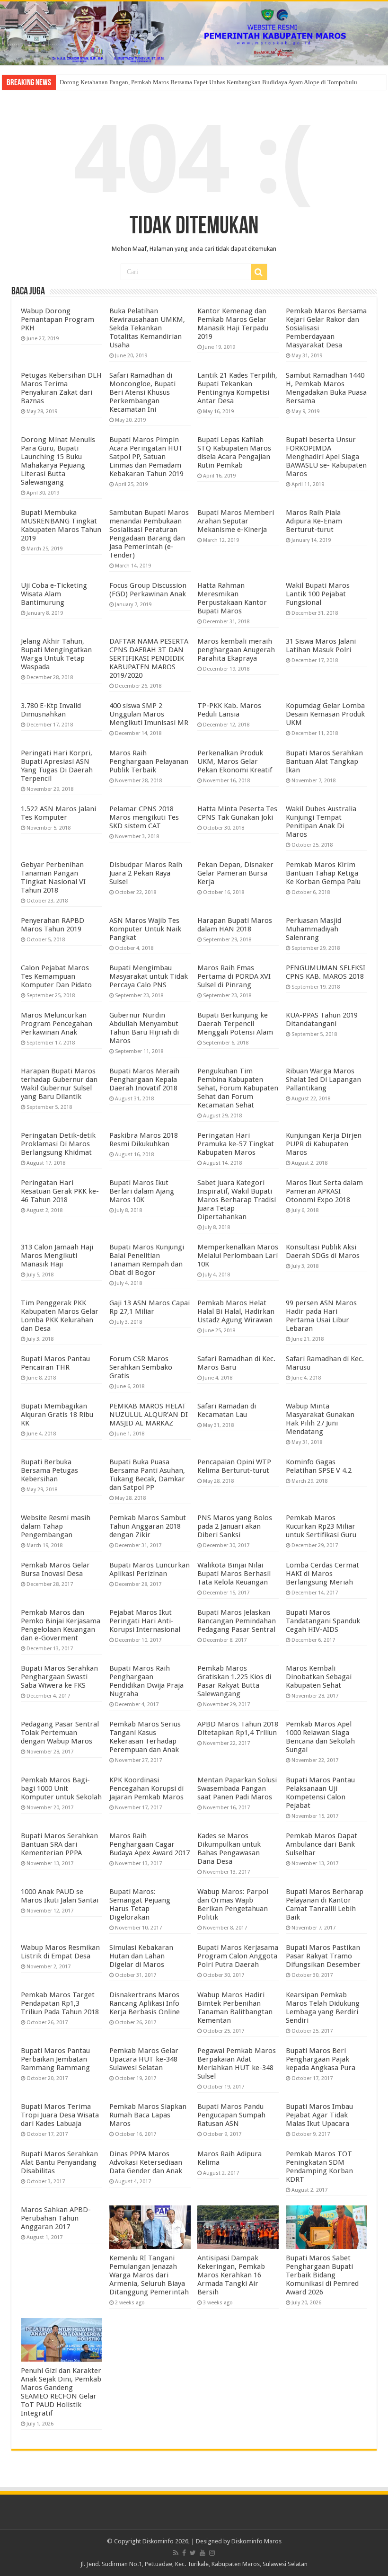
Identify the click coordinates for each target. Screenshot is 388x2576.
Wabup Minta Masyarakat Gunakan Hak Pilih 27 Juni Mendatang (320, 1419)
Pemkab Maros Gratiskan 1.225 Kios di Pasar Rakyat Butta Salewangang (234, 1681)
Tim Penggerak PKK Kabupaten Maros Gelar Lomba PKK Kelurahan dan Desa (60, 1316)
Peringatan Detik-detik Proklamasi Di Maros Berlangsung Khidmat (58, 1144)
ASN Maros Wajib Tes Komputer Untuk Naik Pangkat (145, 929)
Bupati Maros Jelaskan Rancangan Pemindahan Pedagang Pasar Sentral (237, 1621)
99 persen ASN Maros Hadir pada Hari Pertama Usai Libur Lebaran (321, 1316)
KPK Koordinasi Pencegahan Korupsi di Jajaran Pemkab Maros (146, 1788)
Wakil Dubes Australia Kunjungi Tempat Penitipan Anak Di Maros (321, 822)
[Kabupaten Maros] (194, 33)
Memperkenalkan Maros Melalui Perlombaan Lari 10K (238, 1256)
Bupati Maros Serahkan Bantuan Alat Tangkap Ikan (324, 761)
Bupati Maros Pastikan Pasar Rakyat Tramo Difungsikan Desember (323, 1956)
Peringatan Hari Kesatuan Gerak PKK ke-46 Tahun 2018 (60, 1191)
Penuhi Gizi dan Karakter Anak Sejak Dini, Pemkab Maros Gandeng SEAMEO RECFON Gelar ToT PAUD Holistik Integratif (61, 2392)
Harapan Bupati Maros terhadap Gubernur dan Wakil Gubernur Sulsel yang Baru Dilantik (59, 1084)
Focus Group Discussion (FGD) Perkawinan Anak (148, 590)
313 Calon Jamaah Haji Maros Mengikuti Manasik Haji (57, 1256)
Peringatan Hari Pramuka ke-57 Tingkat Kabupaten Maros (236, 1144)
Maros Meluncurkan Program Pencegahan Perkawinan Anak (57, 1024)
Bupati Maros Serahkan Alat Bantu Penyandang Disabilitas (59, 2162)
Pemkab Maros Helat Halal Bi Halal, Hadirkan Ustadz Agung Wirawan (236, 1311)
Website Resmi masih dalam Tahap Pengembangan (56, 1526)
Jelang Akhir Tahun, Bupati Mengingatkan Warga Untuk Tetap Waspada (56, 654)
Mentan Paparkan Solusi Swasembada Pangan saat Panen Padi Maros (237, 1788)
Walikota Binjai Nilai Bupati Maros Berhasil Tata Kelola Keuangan (234, 1574)
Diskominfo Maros (256, 2541)
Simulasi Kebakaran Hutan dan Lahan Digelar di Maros (141, 1956)
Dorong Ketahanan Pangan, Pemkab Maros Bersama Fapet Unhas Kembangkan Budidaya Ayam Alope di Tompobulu (208, 82)
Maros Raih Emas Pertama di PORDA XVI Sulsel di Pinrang (234, 976)
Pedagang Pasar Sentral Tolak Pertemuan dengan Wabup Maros (60, 1733)
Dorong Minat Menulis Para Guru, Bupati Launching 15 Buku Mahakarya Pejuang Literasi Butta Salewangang (58, 461)
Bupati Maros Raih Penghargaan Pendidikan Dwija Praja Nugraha (146, 1681)
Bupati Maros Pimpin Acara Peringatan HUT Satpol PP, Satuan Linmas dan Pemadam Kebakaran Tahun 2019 (146, 457)
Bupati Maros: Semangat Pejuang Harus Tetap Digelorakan (140, 1904)
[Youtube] (203, 2553)
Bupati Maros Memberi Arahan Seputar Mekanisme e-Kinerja (236, 521)
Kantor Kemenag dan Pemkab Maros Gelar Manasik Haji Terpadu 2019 (233, 324)
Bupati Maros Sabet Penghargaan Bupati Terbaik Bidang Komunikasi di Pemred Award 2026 (322, 2275)
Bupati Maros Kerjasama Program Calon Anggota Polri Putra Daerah (238, 1956)
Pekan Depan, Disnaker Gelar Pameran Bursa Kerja (235, 873)
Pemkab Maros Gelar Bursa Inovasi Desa (55, 1569)
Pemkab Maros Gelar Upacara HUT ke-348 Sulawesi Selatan (144, 2059)
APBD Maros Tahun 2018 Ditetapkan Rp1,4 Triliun (238, 1728)
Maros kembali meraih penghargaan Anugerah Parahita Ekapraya (236, 650)
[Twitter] (193, 2553)
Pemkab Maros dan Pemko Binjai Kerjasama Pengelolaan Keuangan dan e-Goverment (61, 1625)
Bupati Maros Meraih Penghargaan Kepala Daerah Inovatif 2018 (144, 1080)
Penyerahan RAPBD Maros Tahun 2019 (53, 925)
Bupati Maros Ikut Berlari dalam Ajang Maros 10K (142, 1191)
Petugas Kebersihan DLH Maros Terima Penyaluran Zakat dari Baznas (61, 388)
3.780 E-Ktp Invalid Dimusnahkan (51, 710)
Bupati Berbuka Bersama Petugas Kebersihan (49, 1470)
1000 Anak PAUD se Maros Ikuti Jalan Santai (60, 1896)
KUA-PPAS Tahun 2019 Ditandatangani (322, 1019)
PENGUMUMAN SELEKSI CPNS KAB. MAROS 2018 (326, 972)
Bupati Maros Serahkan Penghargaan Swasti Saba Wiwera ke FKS (59, 1677)
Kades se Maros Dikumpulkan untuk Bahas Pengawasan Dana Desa (229, 1849)
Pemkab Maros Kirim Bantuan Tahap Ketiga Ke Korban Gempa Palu (323, 873)
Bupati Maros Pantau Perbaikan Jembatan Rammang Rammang (55, 2059)
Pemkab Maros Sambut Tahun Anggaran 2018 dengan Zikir (148, 1526)
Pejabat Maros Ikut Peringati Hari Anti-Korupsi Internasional (145, 1621)
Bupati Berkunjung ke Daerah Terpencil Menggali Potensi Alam (235, 1024)
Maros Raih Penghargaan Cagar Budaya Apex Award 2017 (150, 1844)
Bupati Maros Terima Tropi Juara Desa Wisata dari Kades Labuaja (60, 2115)
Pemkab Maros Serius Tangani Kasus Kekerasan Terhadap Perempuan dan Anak (145, 1737)
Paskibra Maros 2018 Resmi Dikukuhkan (144, 1140)
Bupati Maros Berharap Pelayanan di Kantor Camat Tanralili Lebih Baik (325, 1904)
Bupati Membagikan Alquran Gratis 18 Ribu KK (57, 1415)
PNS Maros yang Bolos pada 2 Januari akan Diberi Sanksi (235, 1526)
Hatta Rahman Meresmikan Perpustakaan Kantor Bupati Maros (232, 598)
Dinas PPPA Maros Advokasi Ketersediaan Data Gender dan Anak (146, 2162)
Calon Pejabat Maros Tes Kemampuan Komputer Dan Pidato (56, 976)
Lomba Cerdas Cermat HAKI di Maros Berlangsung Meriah (322, 1574)
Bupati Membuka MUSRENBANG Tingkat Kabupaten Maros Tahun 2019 (61, 525)
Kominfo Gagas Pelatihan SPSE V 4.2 (319, 1466)
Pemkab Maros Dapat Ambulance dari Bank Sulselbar (322, 1844)
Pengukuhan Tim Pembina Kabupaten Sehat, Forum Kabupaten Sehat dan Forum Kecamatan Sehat (238, 1088)
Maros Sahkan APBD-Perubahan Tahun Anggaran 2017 (56, 2218)
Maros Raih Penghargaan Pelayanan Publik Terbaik (149, 761)
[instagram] (212, 2553)
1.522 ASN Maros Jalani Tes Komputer (58, 813)
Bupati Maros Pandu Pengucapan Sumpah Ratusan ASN (231, 2115)
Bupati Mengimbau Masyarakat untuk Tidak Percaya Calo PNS (149, 976)
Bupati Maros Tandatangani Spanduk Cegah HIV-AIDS (323, 1621)
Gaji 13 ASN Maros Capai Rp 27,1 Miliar (150, 1307)
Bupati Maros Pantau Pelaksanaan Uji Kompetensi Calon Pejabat (320, 1793)
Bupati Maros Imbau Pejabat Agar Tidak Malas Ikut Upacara (319, 2115)
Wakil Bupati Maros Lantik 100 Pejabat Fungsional (318, 594)
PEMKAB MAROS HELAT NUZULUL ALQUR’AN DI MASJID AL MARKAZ (149, 1415)
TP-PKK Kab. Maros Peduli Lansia (229, 710)
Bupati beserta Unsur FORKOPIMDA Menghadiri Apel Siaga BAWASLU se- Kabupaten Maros (326, 457)
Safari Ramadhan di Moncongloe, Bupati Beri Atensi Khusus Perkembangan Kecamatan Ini (142, 392)
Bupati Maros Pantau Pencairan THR (55, 1363)
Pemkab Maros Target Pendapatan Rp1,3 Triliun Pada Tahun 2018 (60, 2003)
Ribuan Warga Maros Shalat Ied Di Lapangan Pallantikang (323, 1080)
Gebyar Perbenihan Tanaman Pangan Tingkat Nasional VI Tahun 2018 (53, 877)
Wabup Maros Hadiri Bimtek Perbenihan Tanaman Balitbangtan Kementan (235, 2008)
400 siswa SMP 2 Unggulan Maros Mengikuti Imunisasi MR (149, 714)
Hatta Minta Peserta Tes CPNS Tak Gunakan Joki (237, 813)
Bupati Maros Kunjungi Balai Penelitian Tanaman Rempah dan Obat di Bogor (147, 1260)
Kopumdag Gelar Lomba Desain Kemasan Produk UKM (325, 714)
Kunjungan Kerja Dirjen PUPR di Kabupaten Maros (324, 1144)
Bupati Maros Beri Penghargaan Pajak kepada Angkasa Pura (321, 2059)
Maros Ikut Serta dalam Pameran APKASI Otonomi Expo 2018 (324, 1191)
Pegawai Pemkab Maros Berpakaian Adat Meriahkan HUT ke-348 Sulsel (237, 2063)
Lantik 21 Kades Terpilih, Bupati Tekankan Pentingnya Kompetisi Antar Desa (237, 388)
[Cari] (259, 272)
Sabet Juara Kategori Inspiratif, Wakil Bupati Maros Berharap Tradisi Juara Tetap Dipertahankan (237, 1200)
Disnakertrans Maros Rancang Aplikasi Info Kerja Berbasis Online (145, 2003)
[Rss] (176, 2553)
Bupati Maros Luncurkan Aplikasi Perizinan (150, 1569)
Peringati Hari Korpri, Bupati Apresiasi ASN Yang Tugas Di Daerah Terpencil (57, 766)
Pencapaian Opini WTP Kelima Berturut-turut (234, 1466)
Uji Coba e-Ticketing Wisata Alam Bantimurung (54, 594)
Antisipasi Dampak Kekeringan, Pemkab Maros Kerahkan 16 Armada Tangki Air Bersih (231, 2275)
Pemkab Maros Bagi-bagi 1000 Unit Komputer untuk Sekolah (61, 1788)
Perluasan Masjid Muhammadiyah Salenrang (313, 929)
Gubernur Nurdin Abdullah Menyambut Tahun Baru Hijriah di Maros (144, 1028)
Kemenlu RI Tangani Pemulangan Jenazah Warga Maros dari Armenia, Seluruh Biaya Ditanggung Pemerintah (149, 2275)
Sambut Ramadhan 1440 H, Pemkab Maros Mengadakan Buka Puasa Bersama (326, 388)
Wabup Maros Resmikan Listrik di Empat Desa (60, 1952)
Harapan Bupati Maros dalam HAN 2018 (235, 925)
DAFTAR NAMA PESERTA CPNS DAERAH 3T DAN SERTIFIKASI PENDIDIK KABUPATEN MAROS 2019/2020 (149, 658)
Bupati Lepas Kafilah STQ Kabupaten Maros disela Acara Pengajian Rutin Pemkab (234, 452)
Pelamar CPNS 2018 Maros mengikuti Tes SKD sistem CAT (144, 817)
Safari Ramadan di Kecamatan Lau (227, 1410)
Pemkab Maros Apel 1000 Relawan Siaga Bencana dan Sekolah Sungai (320, 1737)
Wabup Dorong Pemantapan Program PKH (57, 319)
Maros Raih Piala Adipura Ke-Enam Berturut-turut (314, 521)
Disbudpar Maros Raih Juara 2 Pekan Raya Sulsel (146, 873)
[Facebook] (184, 2553)
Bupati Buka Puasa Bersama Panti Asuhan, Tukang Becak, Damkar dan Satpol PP (147, 1475)
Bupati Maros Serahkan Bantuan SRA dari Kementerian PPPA (59, 1844)
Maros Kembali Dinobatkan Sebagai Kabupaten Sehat (319, 1677)
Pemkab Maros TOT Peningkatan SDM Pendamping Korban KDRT (319, 2167)
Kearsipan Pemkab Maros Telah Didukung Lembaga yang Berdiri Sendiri (323, 2008)
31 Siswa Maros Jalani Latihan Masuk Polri (321, 646)
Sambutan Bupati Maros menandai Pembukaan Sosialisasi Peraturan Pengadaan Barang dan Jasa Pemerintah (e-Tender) (149, 534)
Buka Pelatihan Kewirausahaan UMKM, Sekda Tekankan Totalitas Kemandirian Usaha (147, 328)
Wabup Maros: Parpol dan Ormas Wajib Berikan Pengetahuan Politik (233, 1904)
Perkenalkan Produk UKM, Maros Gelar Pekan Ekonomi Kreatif (235, 761)
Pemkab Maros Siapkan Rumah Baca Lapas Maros (148, 2115)
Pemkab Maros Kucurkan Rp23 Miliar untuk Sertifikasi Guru (321, 1526)
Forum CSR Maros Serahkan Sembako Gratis (141, 1367)
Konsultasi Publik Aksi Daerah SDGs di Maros (323, 1251)
